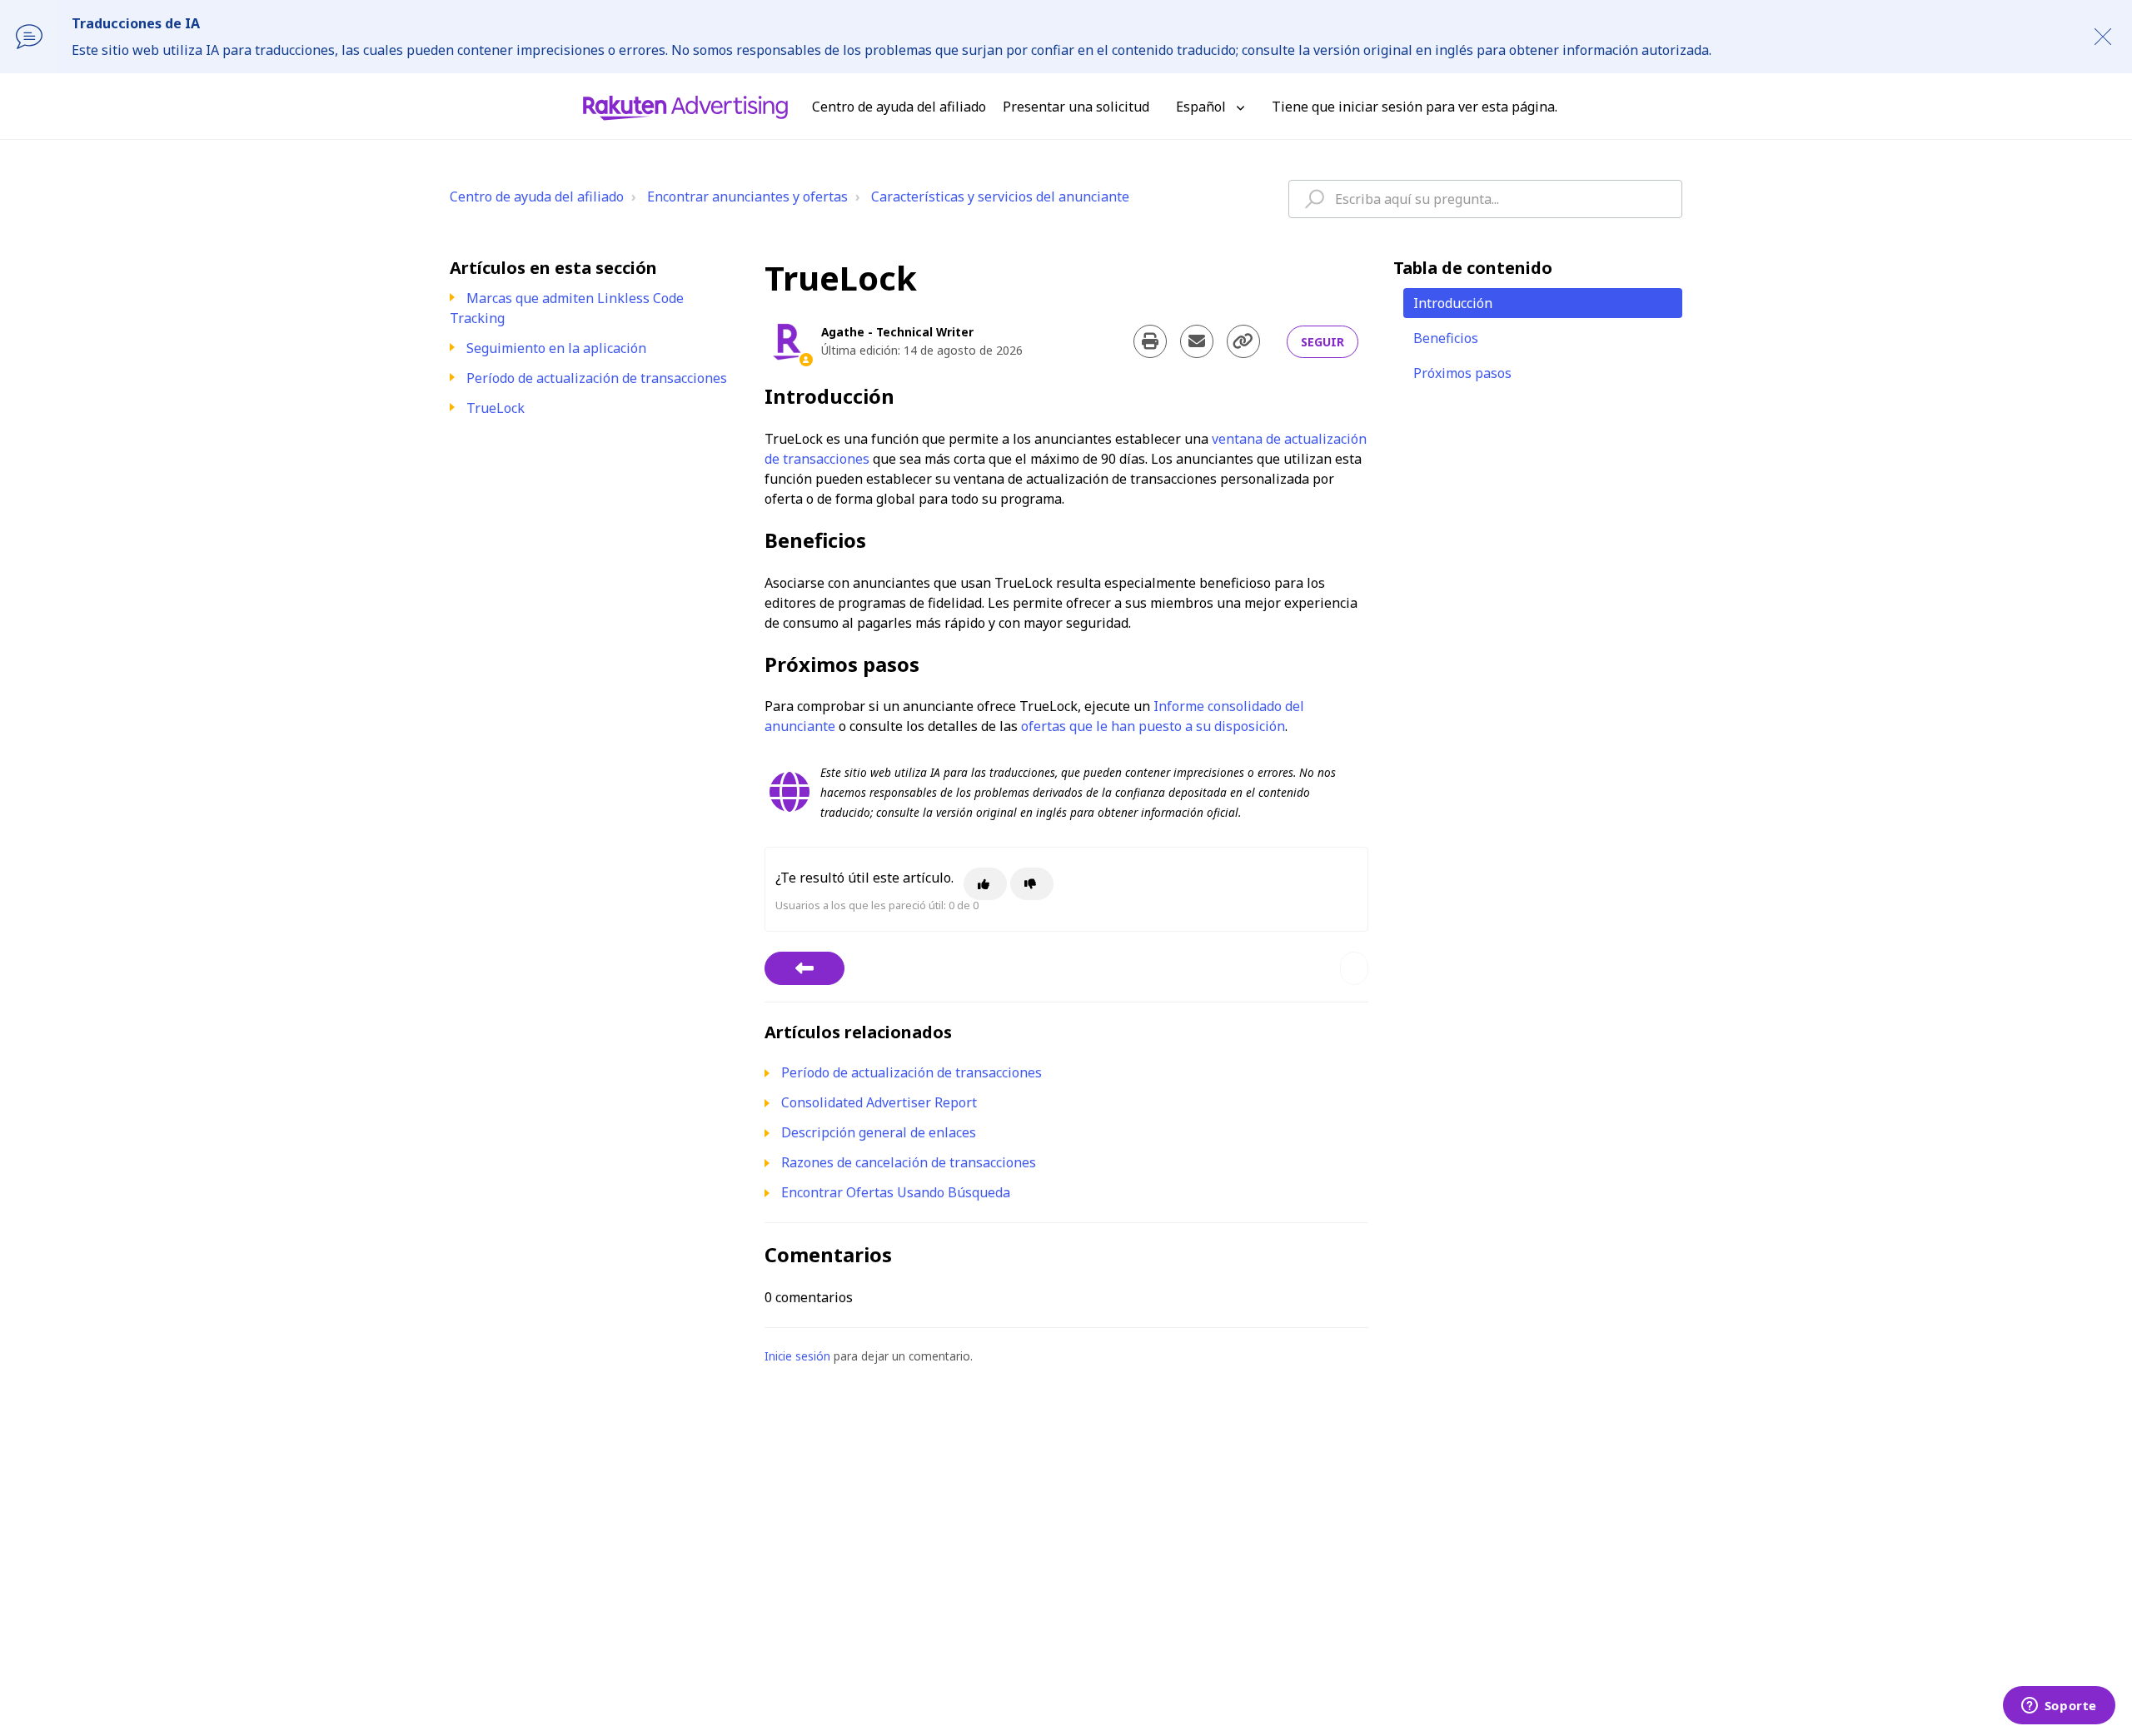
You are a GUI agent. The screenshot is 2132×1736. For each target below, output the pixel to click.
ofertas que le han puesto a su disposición (1153, 726)
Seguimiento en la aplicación (556, 348)
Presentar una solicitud (1076, 107)
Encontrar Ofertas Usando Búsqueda (896, 1192)
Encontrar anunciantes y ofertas (747, 196)
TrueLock (496, 408)
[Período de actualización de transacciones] (804, 968)
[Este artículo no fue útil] (1032, 884)
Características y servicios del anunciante (1000, 196)
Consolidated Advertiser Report (879, 1102)
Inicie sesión (797, 1356)
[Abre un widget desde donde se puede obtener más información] (2059, 1707)
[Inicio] (685, 107)
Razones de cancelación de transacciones (909, 1162)
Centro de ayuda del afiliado (537, 196)
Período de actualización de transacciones (597, 378)
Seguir (1323, 342)
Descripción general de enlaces (879, 1132)
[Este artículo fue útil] (985, 884)
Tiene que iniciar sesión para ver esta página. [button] (1415, 107)
